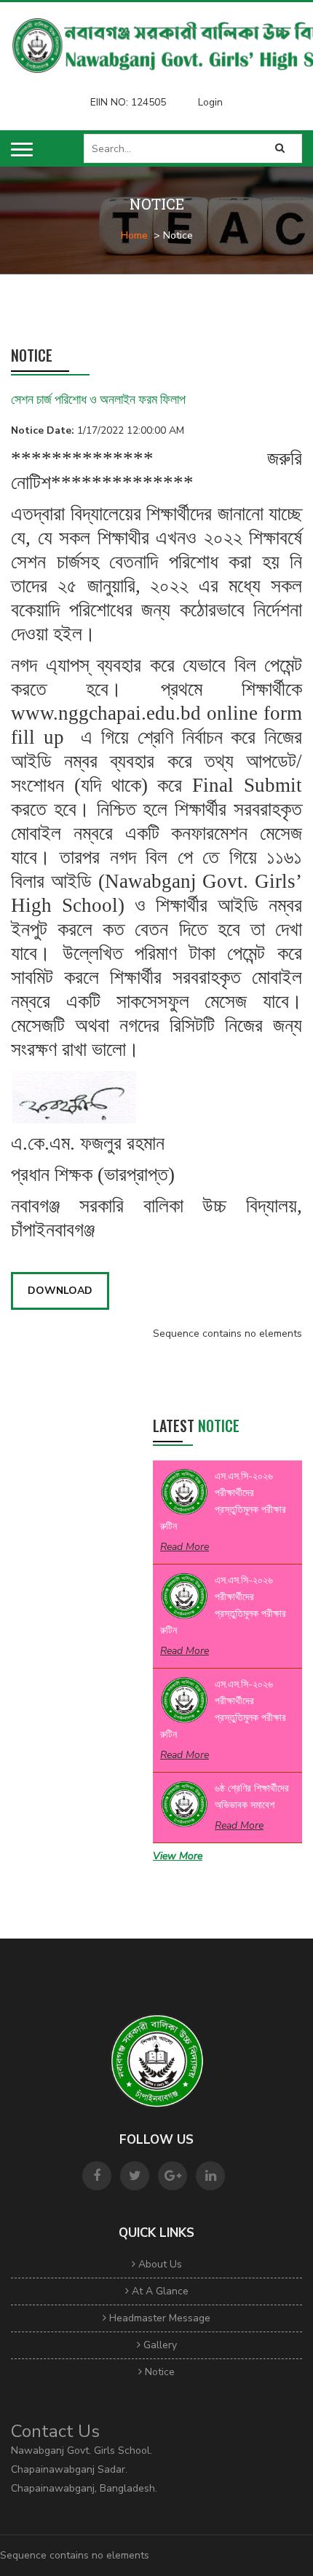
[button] (22, 150)
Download (60, 1291)
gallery (159, 2345)
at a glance (159, 2291)
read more (185, 1547)
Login (210, 102)
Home (134, 235)
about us (159, 2264)
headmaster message (158, 2318)
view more (178, 1856)
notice (158, 2372)
